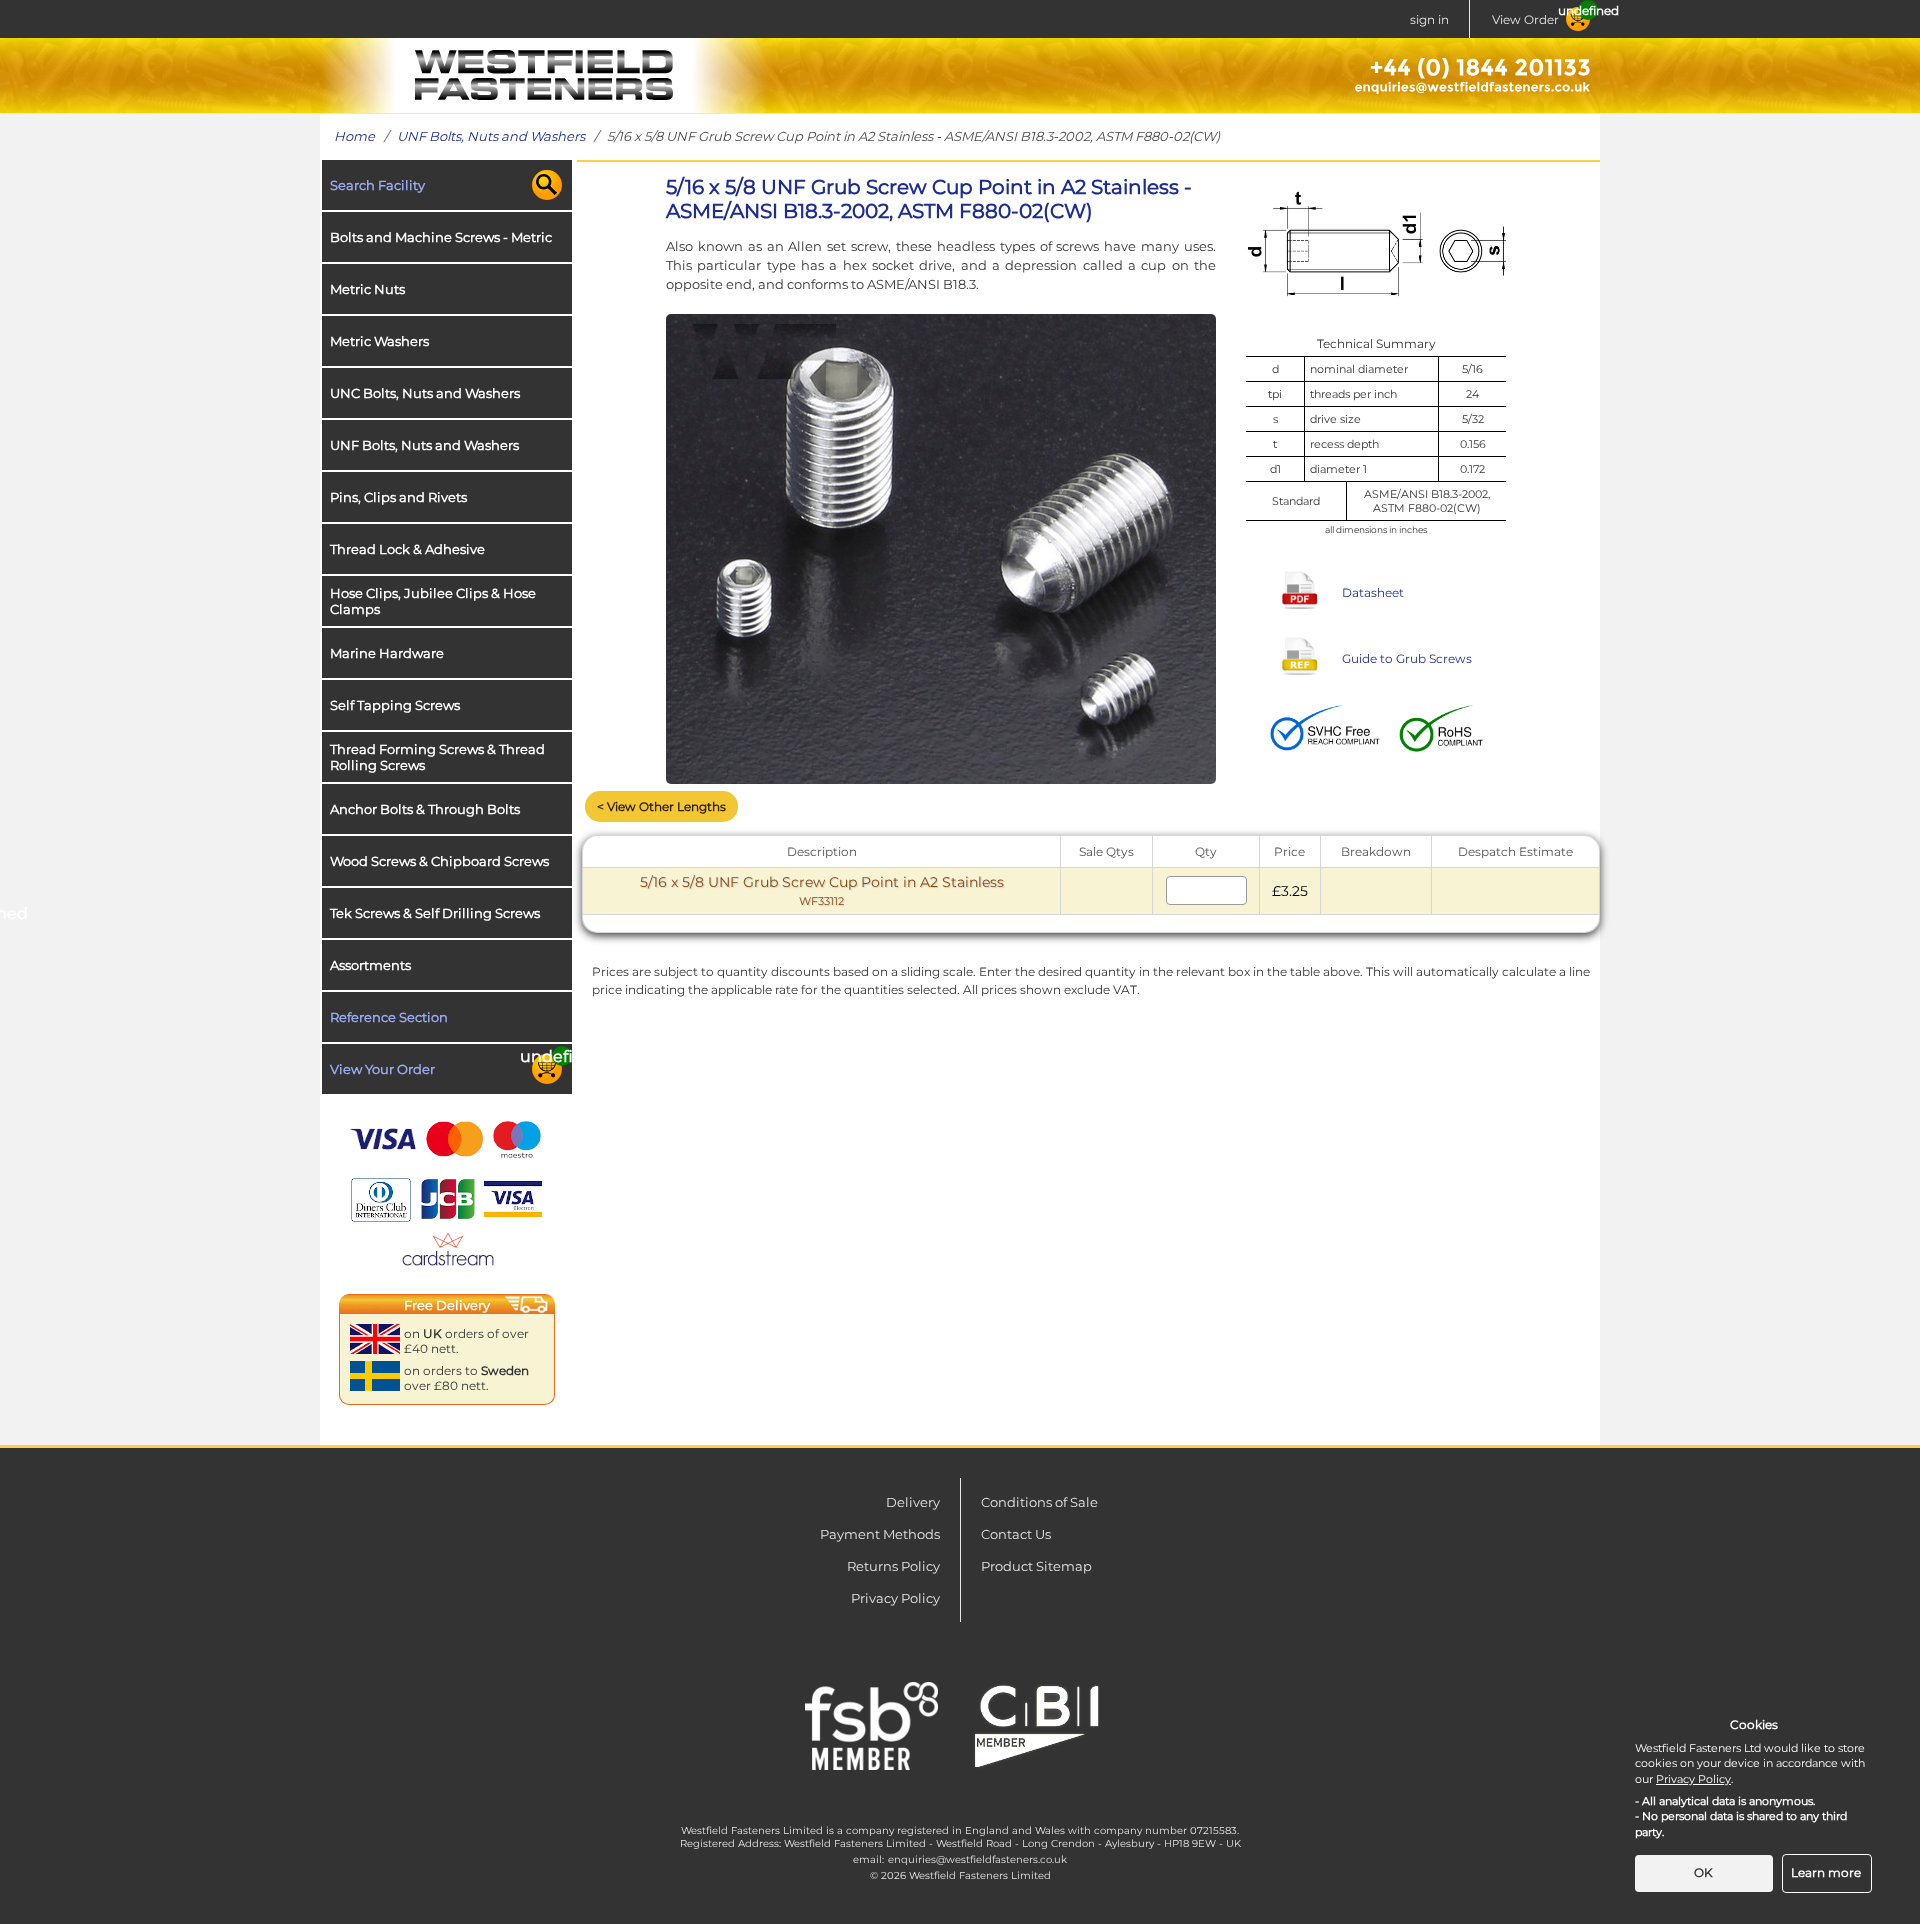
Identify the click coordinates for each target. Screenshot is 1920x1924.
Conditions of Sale (1039, 1502)
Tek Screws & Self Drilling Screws (435, 913)
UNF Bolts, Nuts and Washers (491, 136)
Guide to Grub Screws (1407, 658)
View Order (1525, 19)
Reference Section (389, 1017)
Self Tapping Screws (395, 705)
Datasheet (1373, 592)
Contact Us (1016, 1534)
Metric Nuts (367, 289)
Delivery (913, 1502)
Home (354, 136)
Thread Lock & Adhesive (407, 549)
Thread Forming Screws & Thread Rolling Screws (437, 757)
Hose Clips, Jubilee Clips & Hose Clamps (433, 601)
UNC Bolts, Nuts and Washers (425, 393)
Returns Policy (893, 1566)
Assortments (370, 965)
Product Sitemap (1036, 1566)
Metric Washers (379, 341)
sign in (1429, 19)
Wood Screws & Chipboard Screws (439, 861)
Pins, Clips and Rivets (398, 497)
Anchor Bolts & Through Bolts (425, 809)
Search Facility (377, 185)
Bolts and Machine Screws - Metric (441, 237)
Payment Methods (880, 1534)
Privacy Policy (895, 1598)
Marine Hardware (387, 653)
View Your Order (382, 1069)
